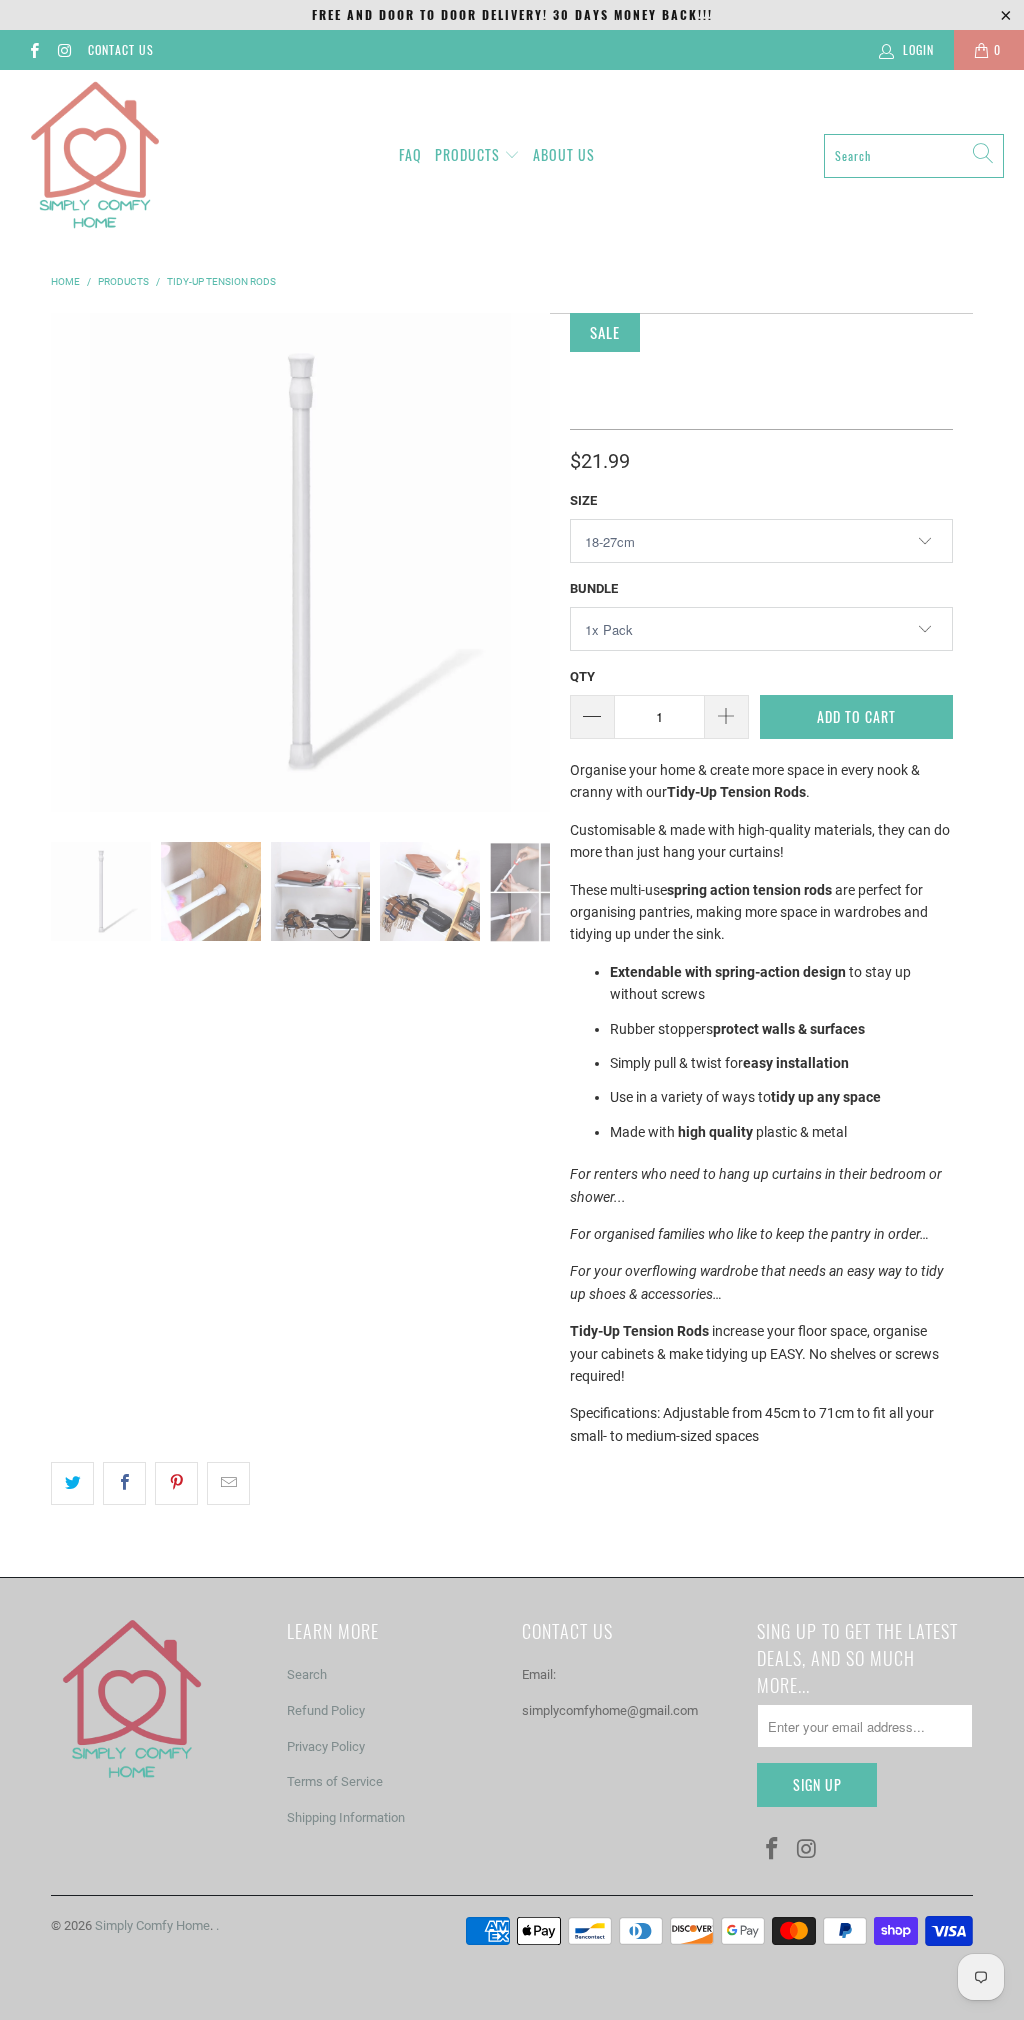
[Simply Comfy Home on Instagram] (63, 50)
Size (583, 500)
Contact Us (121, 49)
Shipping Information (346, 1817)
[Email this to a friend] (228, 1483)
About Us (564, 154)
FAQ (410, 154)
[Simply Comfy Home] (95, 155)
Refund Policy (326, 1710)
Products (467, 154)
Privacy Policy (326, 1746)
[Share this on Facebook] (124, 1483)
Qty (582, 676)
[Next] (531, 562)
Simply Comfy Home (152, 1925)
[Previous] (70, 562)
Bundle (594, 588)
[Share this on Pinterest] (176, 1483)
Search (307, 1674)
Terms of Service (335, 1781)
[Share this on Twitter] (72, 1483)
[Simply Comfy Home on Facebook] (33, 50)
